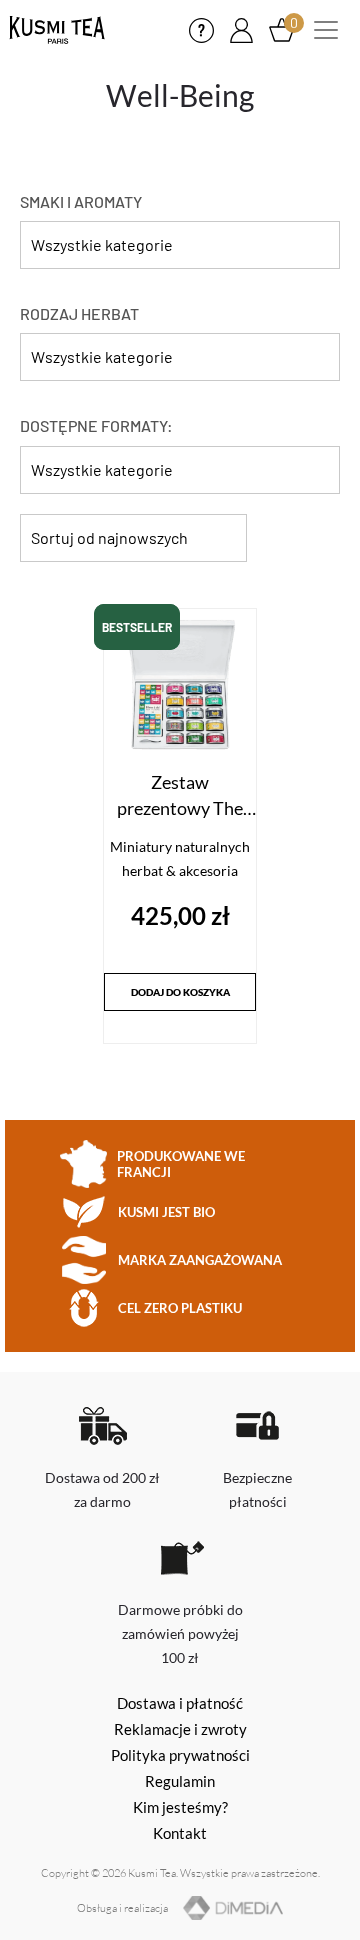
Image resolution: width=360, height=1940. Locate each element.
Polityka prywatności (180, 1755)
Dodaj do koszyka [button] (180, 992)
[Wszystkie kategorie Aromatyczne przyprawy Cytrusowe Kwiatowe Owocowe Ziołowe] (180, 250)
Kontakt (201, 30)
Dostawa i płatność (180, 1703)
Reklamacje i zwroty (180, 1729)
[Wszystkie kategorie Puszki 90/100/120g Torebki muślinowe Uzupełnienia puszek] (180, 475)
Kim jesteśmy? (180, 1807)
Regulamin (180, 1781)
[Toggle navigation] (326, 30)
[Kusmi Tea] (57, 30)
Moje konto (241, 30)
